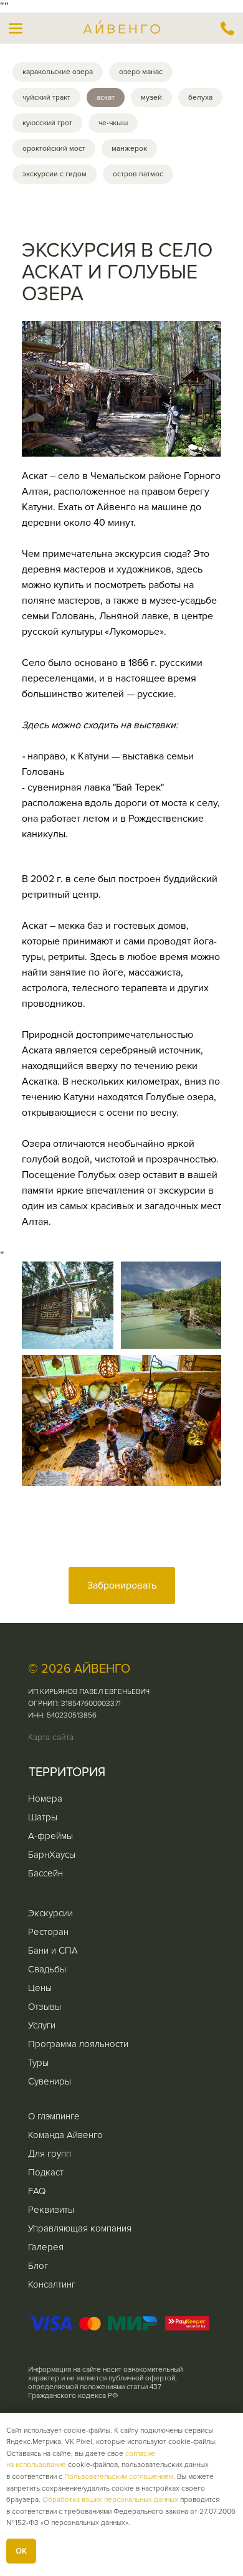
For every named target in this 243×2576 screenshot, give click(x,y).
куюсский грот (47, 123)
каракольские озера (58, 72)
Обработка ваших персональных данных (110, 2500)
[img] (227, 28)
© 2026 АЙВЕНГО (79, 1669)
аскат (106, 97)
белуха (200, 97)
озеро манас (141, 72)
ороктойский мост (54, 149)
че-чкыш (113, 123)
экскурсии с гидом (55, 174)
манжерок (129, 149)
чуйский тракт (46, 97)
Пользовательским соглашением (119, 2477)
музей (151, 97)
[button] (16, 28)
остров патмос (138, 174)
